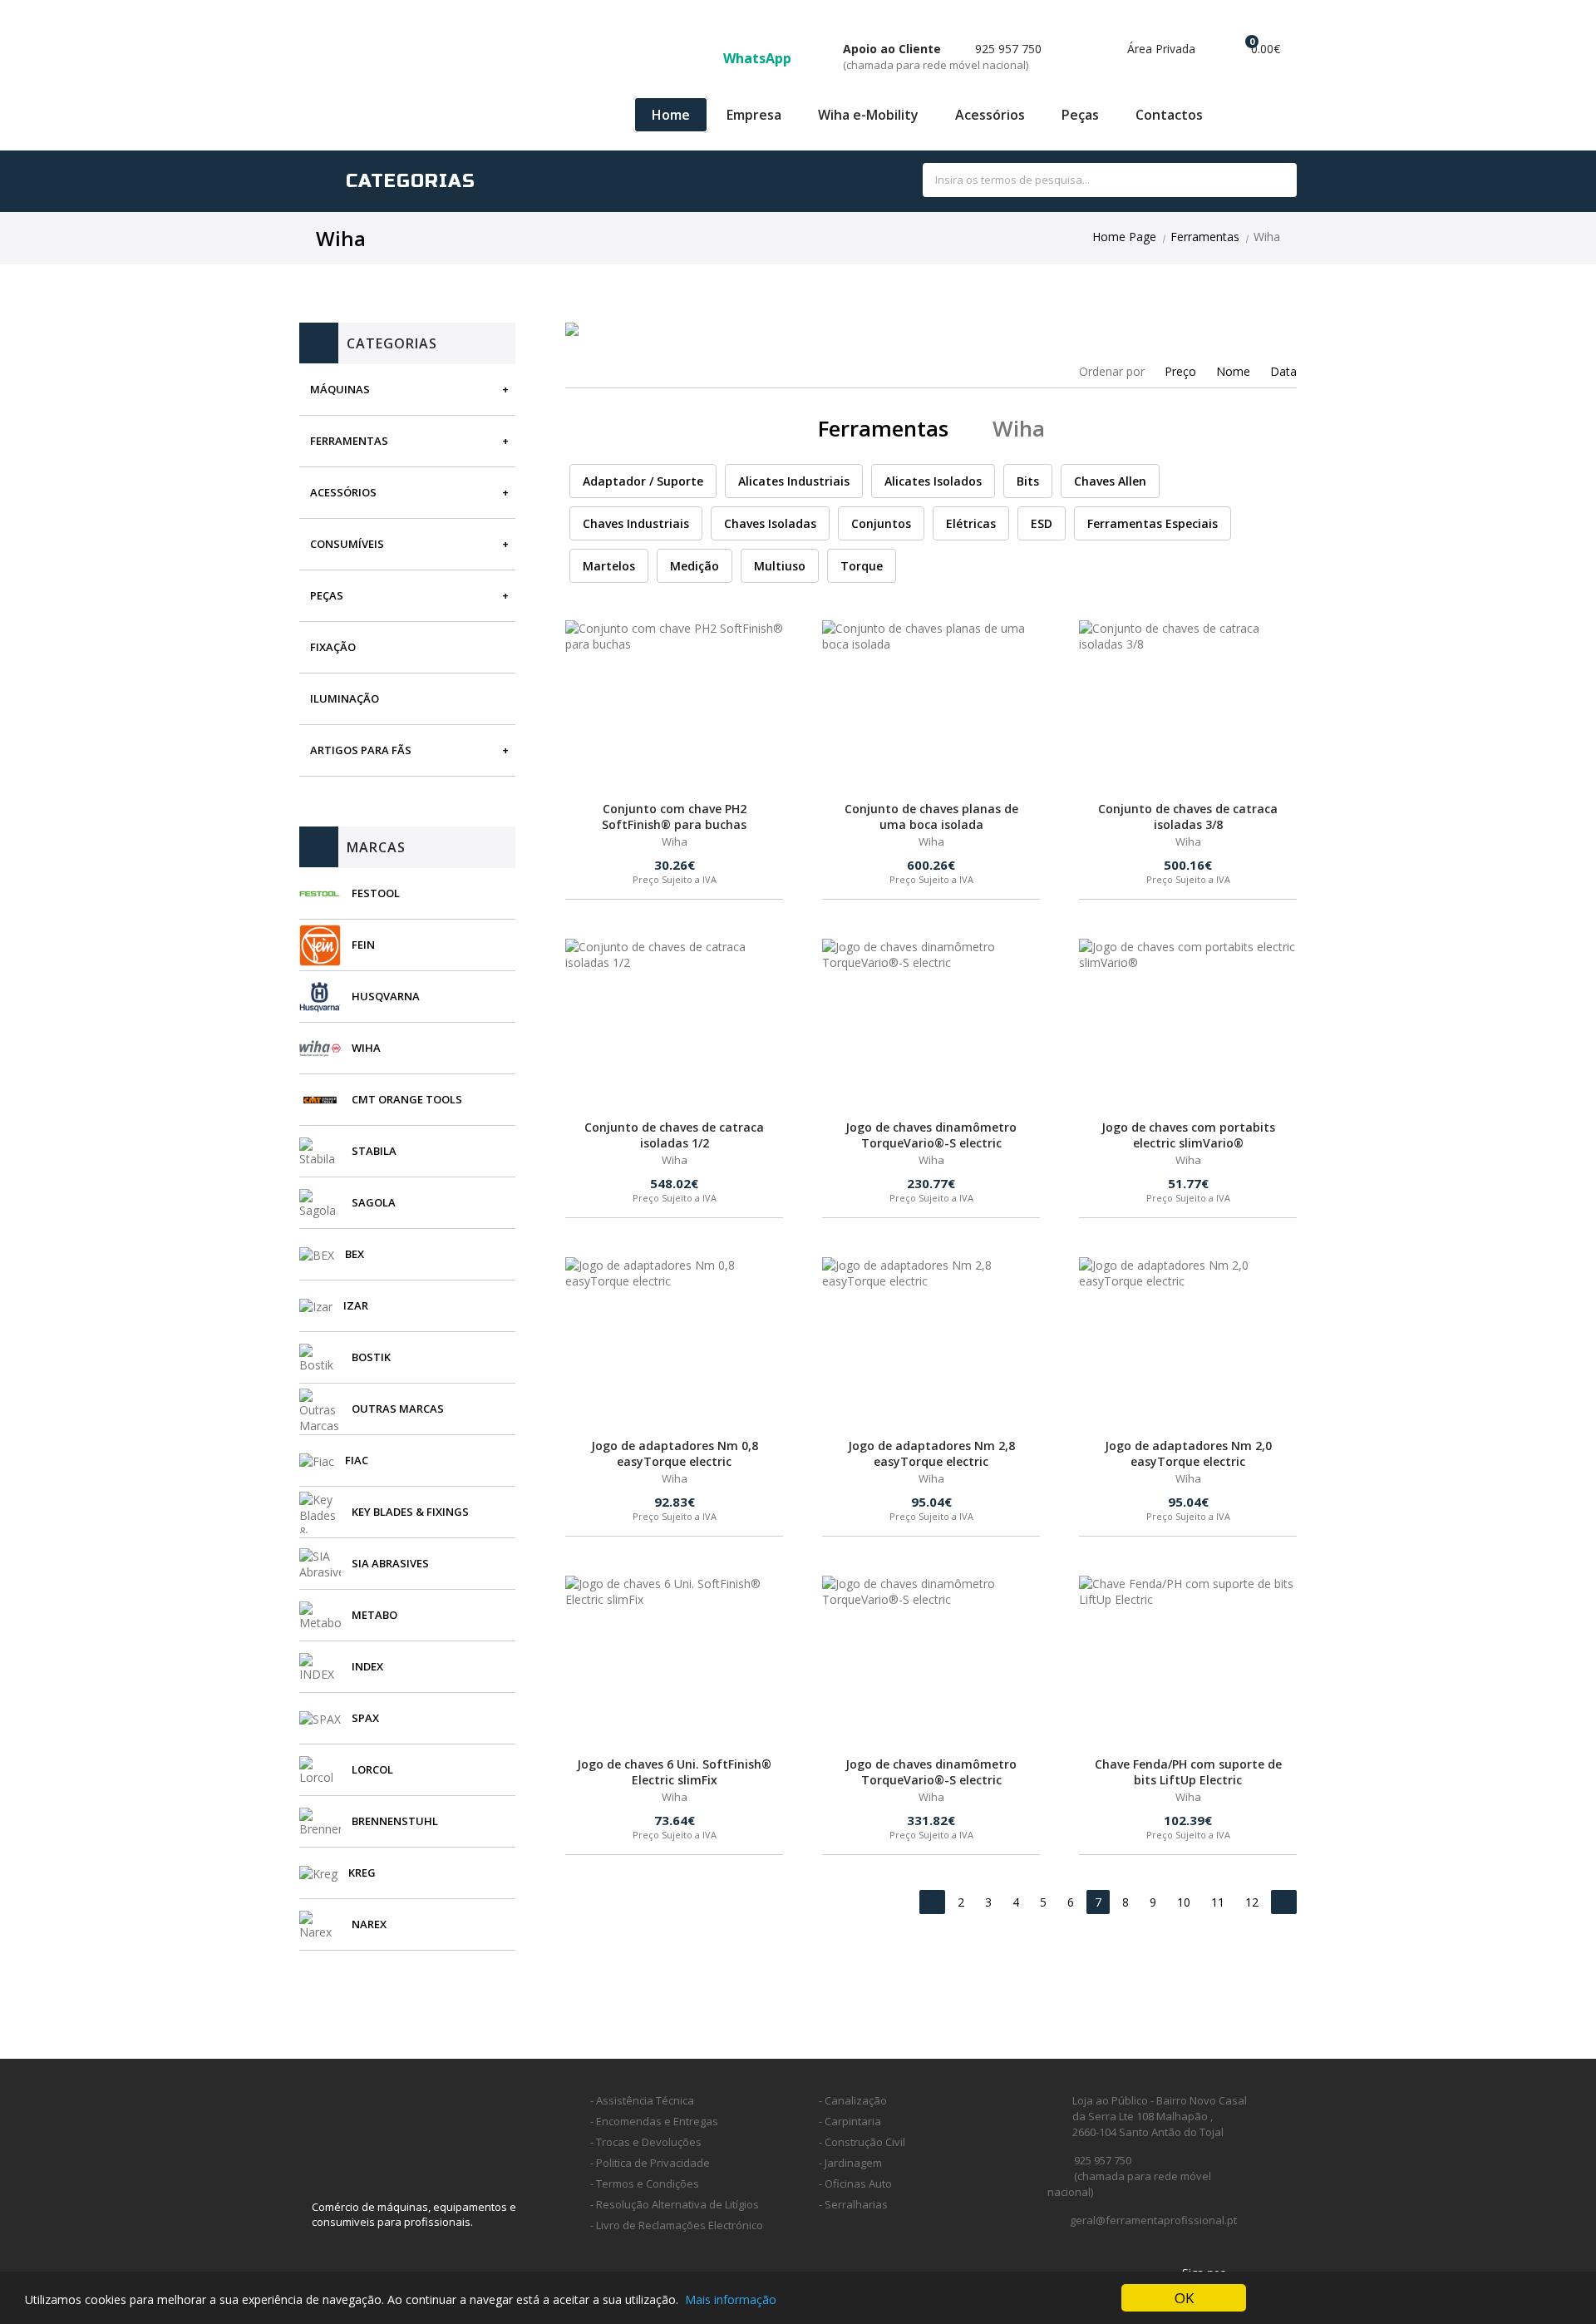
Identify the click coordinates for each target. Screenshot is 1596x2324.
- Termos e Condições (645, 2183)
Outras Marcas (398, 1409)
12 (1252, 1902)
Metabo (374, 1615)
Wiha (366, 1048)
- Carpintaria (850, 2121)
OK (1184, 2298)
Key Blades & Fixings (410, 1512)
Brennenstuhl (395, 1821)
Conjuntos (881, 523)
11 (1218, 1902)
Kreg (362, 1873)
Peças (1080, 115)
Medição (695, 566)
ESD (1042, 523)
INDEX (367, 1666)
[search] (1266, 181)
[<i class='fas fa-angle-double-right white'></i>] (1284, 1902)
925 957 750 (942, 57)
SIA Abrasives (390, 1563)
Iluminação (345, 698)
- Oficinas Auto (855, 2183)
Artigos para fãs (361, 750)
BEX (355, 1254)
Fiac (357, 1460)
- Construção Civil (862, 2142)
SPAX (365, 1718)
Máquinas (340, 389)
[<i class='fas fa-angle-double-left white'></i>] (932, 1902)
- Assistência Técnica (642, 2100)
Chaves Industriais (636, 523)
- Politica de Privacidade (650, 2163)
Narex (369, 1924)
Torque (862, 566)
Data (1283, 371)
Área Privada (1160, 49)
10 (1184, 1902)
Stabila (374, 1151)
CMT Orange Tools (407, 1099)
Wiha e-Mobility (868, 115)
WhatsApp (759, 58)
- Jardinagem (850, 2163)
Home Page (1124, 237)
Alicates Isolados (933, 481)
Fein (363, 945)
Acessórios (990, 115)
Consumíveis (347, 544)
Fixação (333, 647)
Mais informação (731, 2299)
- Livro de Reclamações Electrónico (677, 2225)
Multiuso (780, 566)
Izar (356, 1305)
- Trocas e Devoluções (646, 2142)
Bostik (371, 1357)
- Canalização (853, 2100)
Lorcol (372, 1769)
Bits (1028, 481)
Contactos (1169, 115)
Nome (1233, 371)
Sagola (374, 1202)
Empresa (754, 115)
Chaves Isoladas (770, 523)
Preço (1180, 371)
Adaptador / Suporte (643, 481)
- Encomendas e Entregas (654, 2121)
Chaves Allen (1110, 481)
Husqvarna (386, 996)
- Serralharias (853, 2204)
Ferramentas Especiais (1153, 523)
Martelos (609, 566)
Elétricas (971, 523)
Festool (376, 893)
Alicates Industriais (794, 481)
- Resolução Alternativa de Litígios (675, 2204)
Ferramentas (1205, 237)
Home (671, 115)
